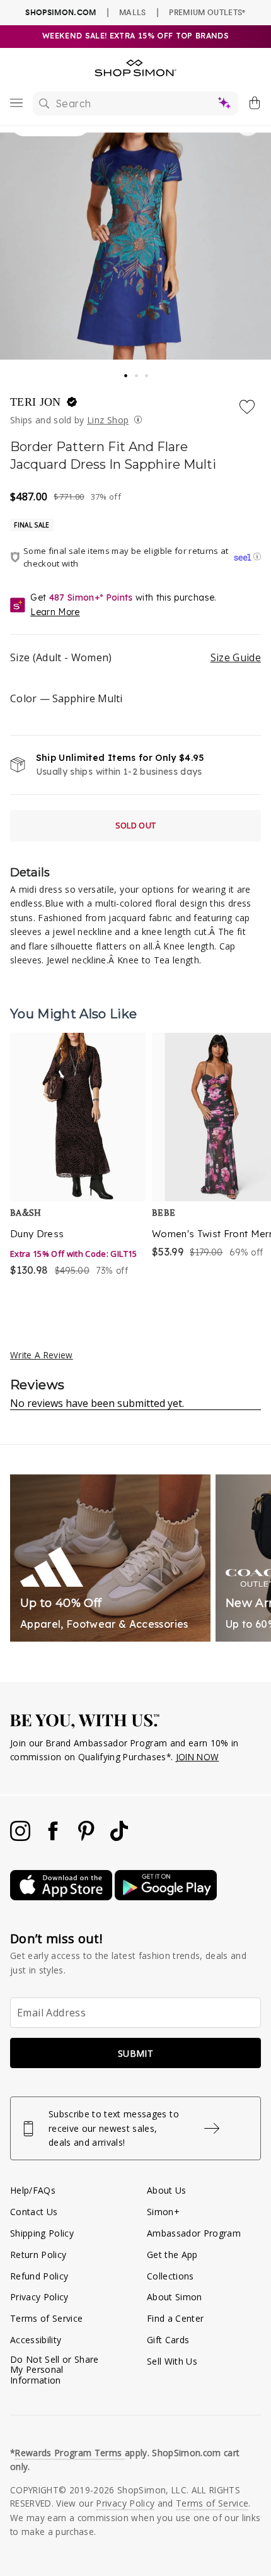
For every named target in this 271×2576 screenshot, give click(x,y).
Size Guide (236, 657)
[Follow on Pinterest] (88, 1838)
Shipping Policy (42, 2233)
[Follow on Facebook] (54, 1838)
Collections (170, 2276)
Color (66, 698)
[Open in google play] (166, 1897)
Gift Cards (168, 2340)
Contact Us (34, 2212)
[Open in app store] (62, 1897)
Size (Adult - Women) (135, 657)
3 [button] (147, 372)
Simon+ (163, 2212)
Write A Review (42, 1355)
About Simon (175, 2297)
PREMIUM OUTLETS (207, 12)
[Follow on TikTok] (119, 1838)
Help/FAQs (33, 2190)
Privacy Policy (39, 2297)
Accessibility (36, 2340)
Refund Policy (39, 2276)
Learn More (55, 612)
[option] (78, 1163)
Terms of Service (46, 2318)
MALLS (133, 12)
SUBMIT (135, 2053)
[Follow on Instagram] (21, 1838)
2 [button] (137, 372)
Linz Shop (108, 420)
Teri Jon (37, 402)
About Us (167, 2190)
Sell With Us (172, 2361)
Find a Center (175, 2318)
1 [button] (126, 372)
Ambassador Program (194, 2233)
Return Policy (38, 2255)
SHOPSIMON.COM (61, 12)
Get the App (172, 2255)
